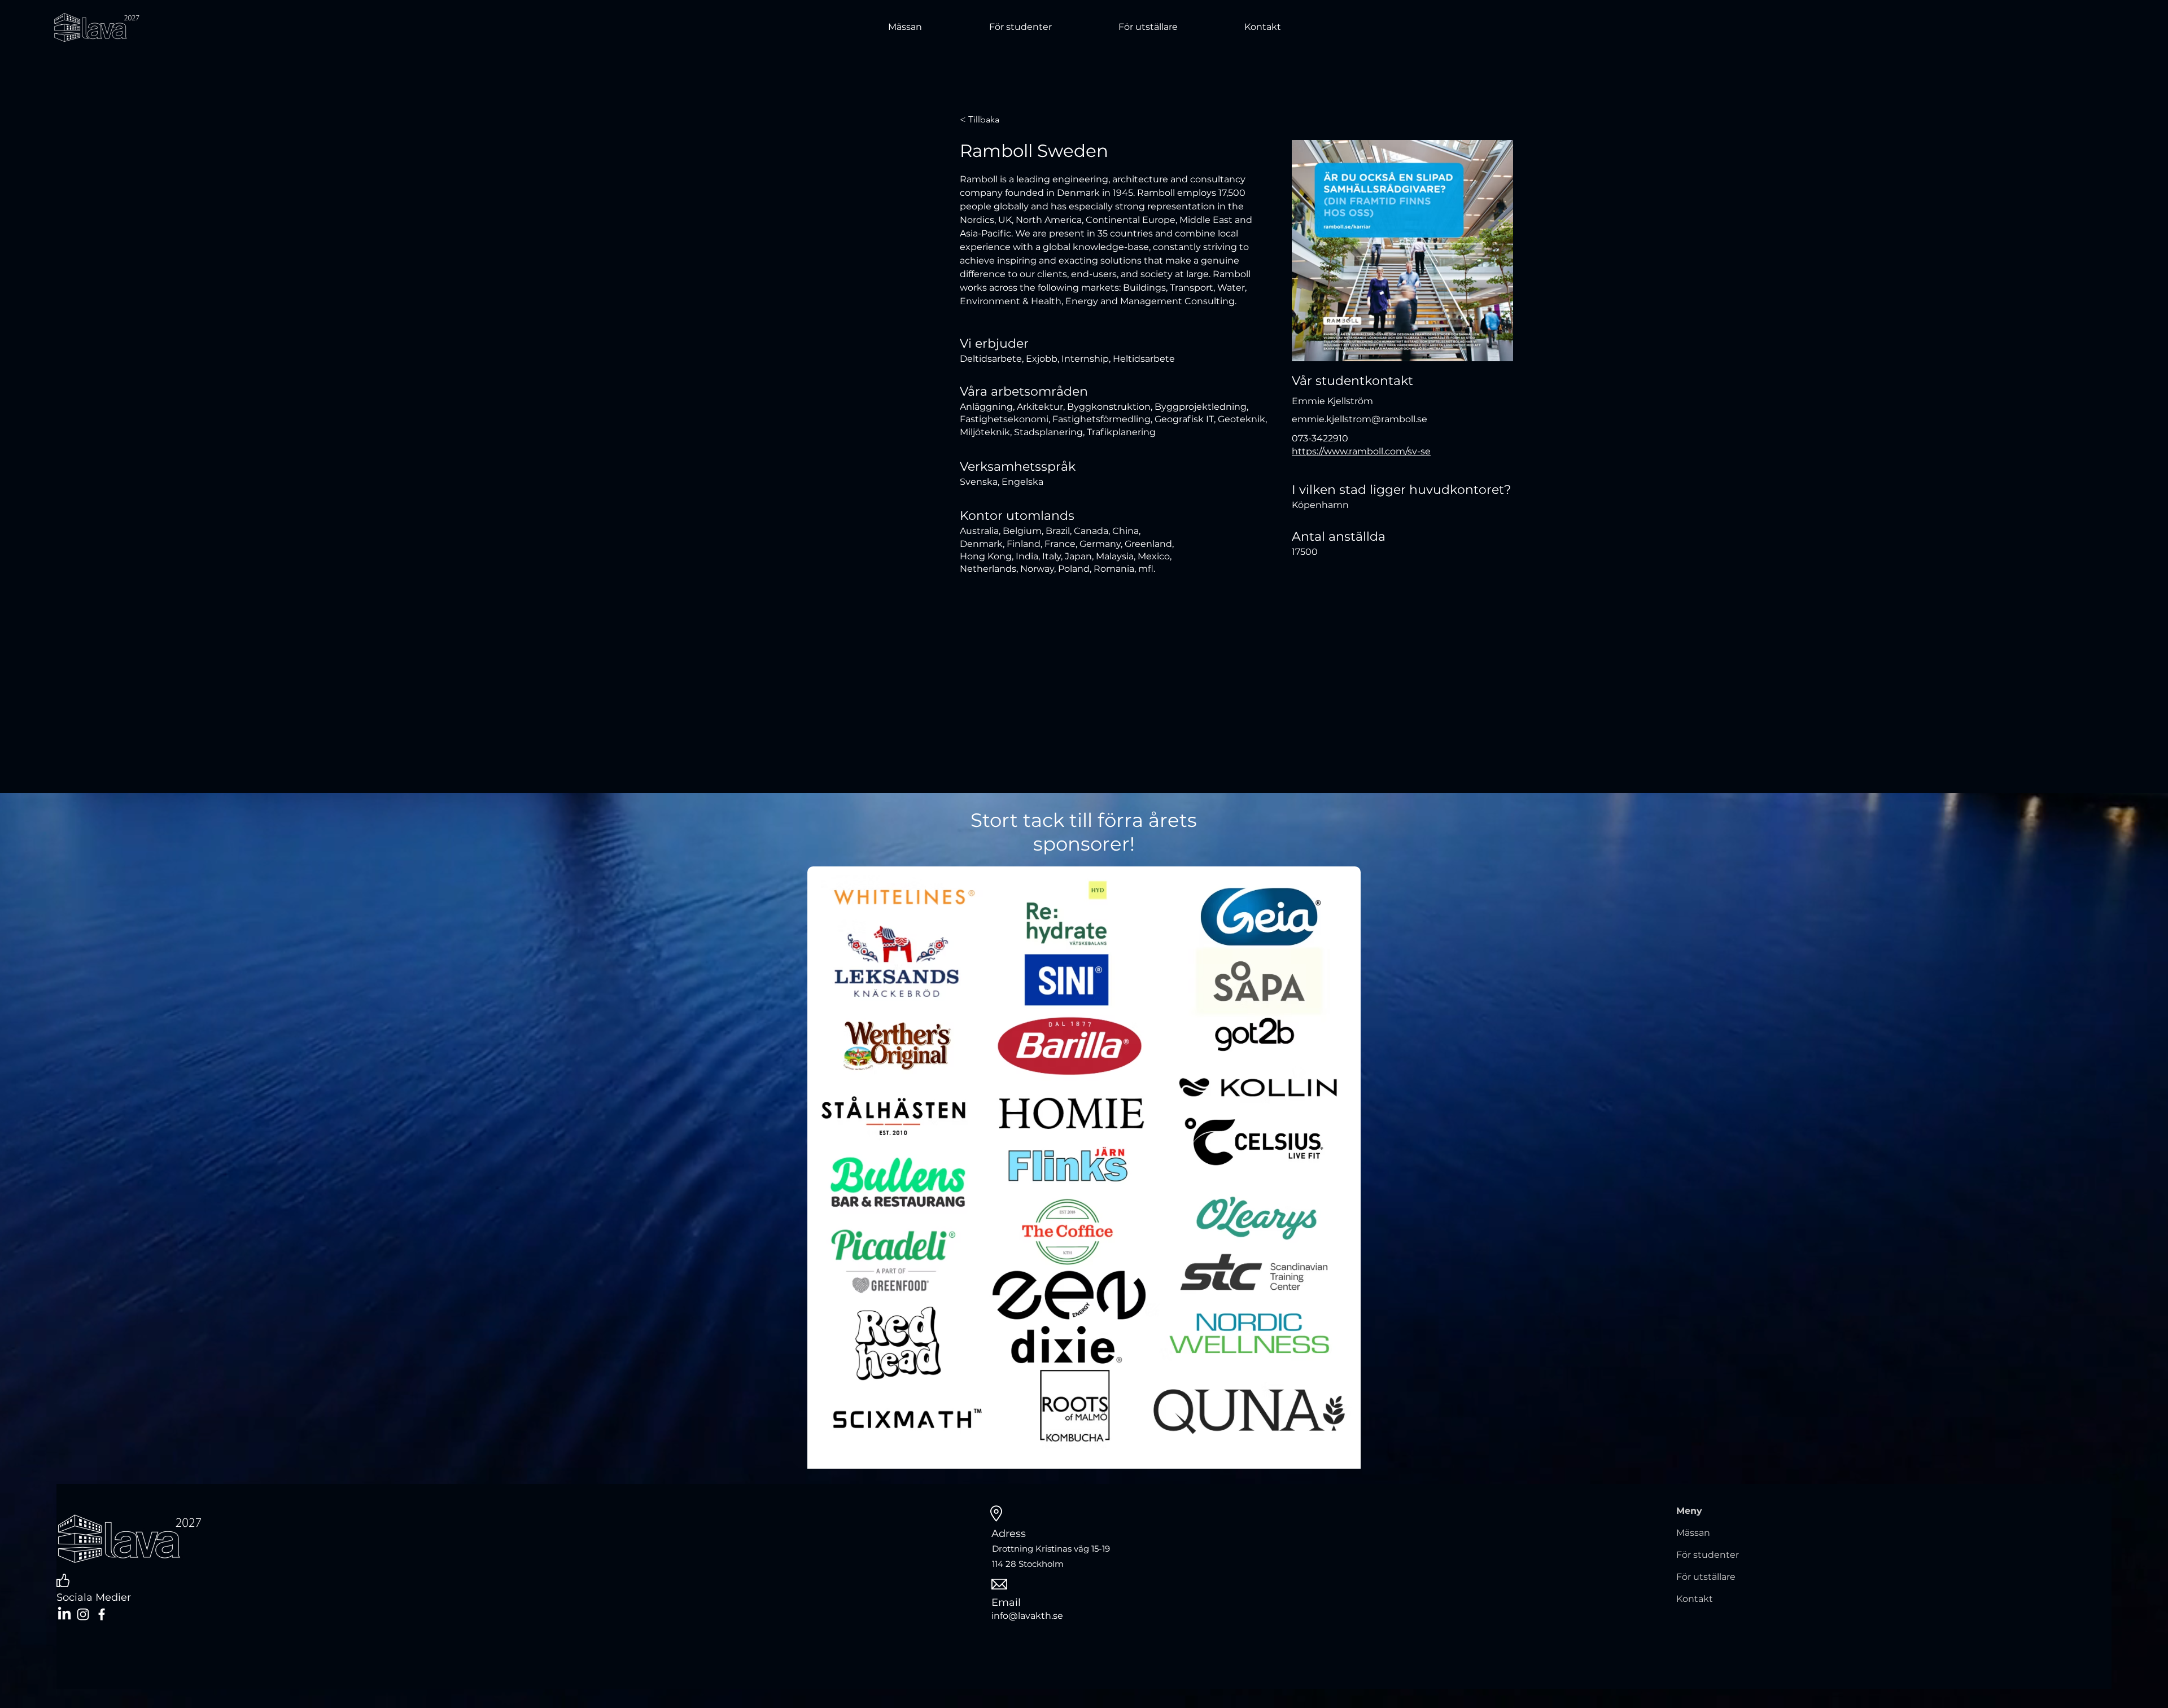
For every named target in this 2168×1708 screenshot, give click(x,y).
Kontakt (1695, 1599)
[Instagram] (83, 1614)
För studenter (1708, 1555)
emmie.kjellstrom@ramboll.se (1360, 419)
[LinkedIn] (64, 1614)
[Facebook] (102, 1614)
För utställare (1706, 1577)
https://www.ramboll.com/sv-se (1361, 451)
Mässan (1693, 1533)
